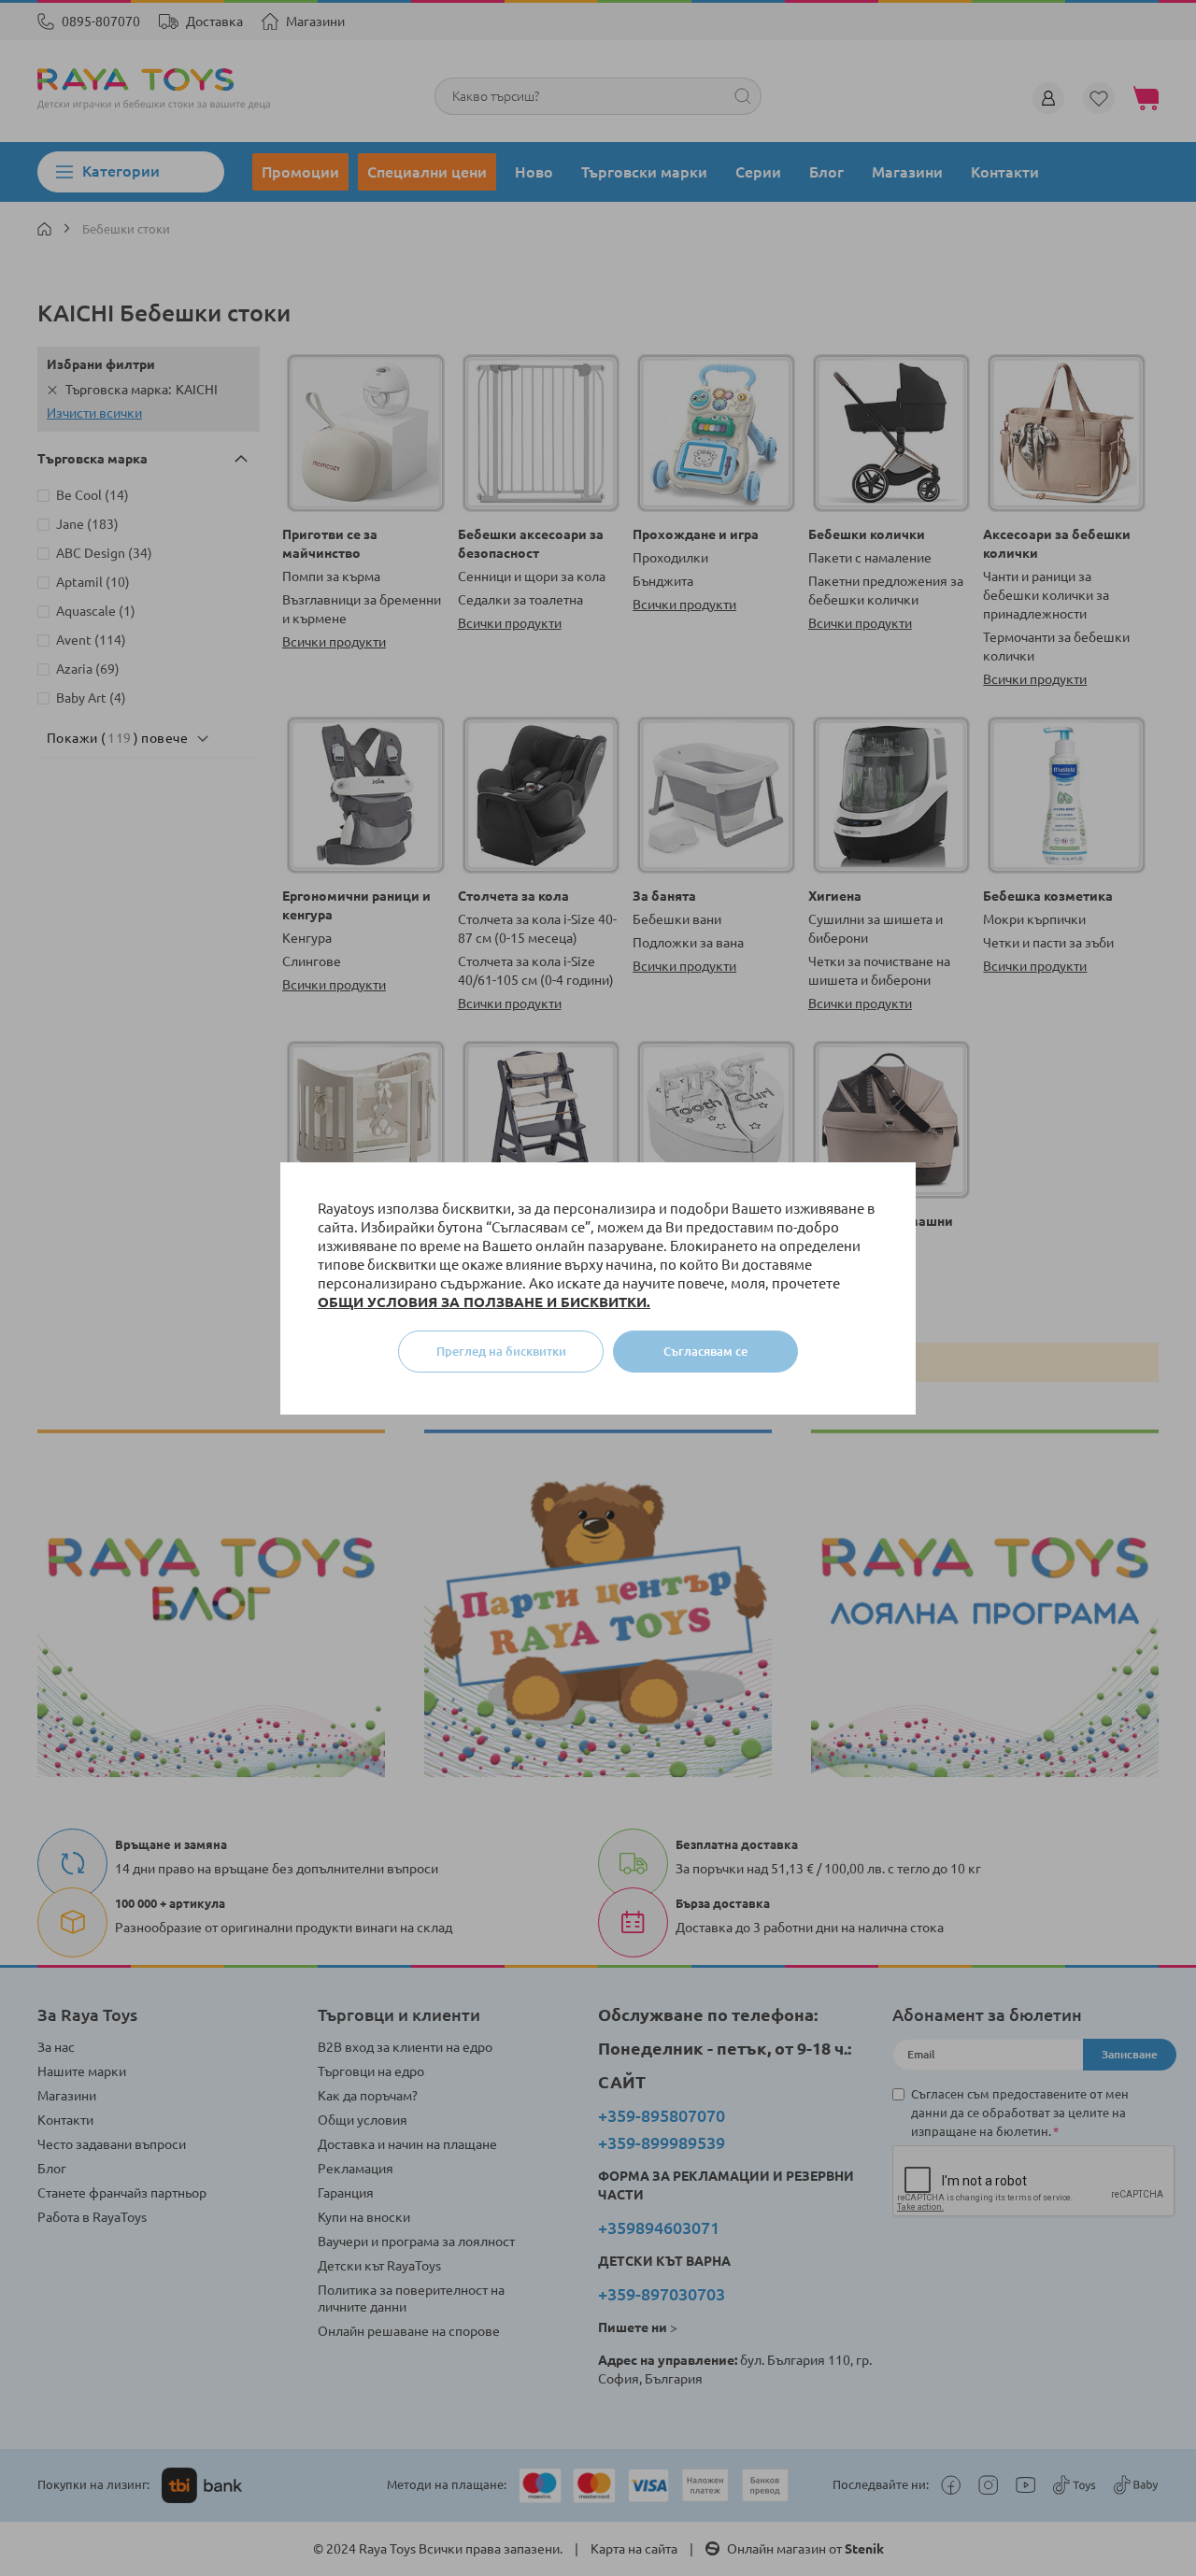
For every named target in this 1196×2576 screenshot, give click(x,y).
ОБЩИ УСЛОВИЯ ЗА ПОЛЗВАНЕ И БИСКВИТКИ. (484, 1302)
